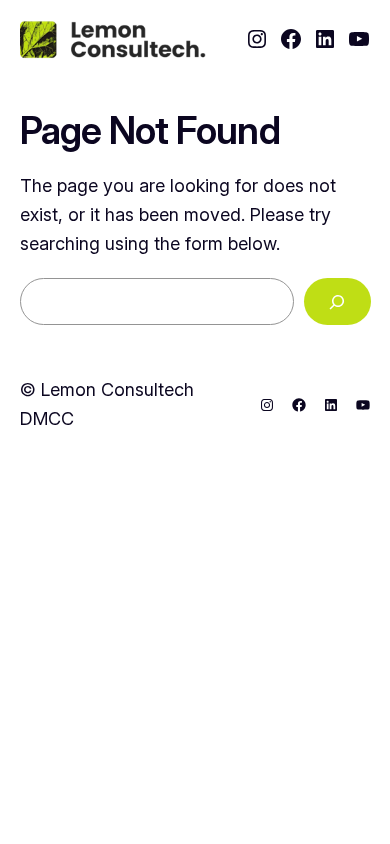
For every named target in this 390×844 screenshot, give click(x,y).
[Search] (337, 301)
